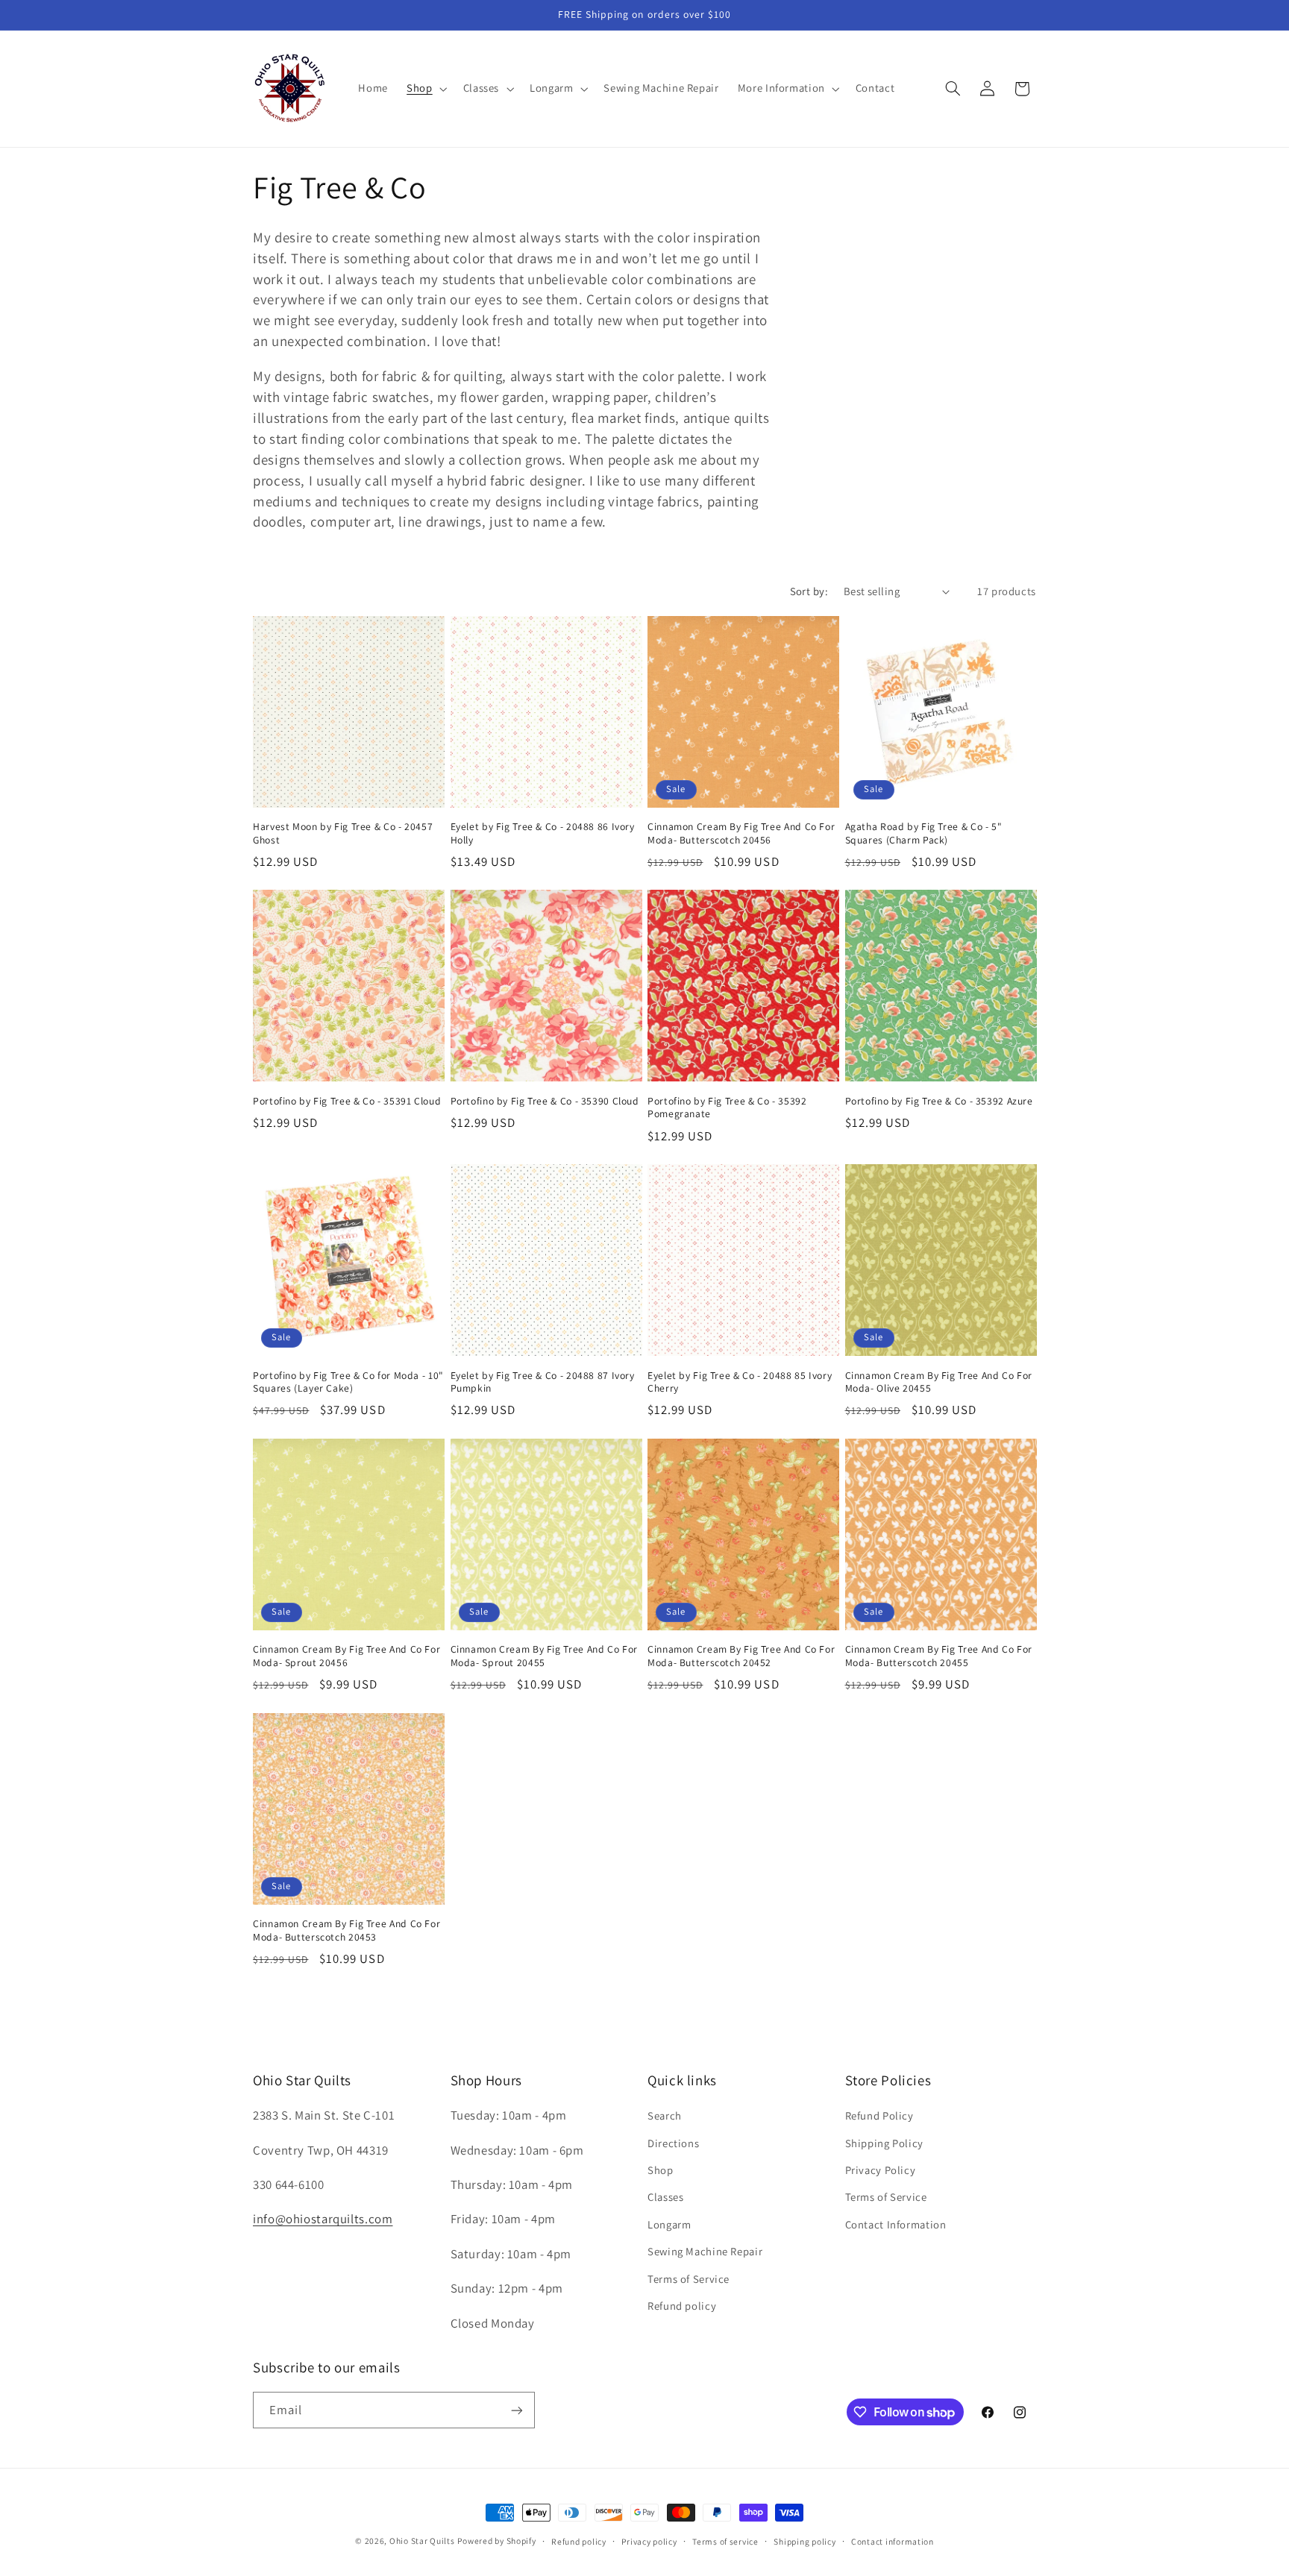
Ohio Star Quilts (422, 2541)
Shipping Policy (884, 2143)
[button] (426, 89)
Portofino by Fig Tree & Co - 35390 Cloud (545, 1101)
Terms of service (725, 2541)
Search (665, 2115)
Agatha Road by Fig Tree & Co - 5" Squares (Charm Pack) (924, 833)
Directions (673, 2143)
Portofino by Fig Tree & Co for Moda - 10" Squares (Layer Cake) (348, 1382)
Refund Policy (879, 2115)
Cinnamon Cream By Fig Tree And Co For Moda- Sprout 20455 (544, 1656)
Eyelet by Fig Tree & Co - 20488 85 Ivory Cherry (740, 1382)
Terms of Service (689, 2279)
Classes (665, 2197)
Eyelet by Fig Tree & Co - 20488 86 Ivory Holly (543, 833)
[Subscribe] (517, 2410)
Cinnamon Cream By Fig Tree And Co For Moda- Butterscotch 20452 (741, 1656)
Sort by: (809, 591)
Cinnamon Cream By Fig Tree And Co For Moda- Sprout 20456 (346, 1656)
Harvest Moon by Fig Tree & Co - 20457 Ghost (343, 833)
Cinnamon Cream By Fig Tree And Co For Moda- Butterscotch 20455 (939, 1656)
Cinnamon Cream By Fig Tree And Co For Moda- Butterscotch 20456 (741, 833)
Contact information (893, 2541)
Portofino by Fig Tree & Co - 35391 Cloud (347, 1101)
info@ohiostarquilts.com (323, 2219)
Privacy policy (649, 2541)
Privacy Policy (881, 2170)
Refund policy (682, 2306)
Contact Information (896, 2224)
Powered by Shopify (496, 2541)
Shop (661, 2170)
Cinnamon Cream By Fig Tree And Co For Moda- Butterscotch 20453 (346, 1931)
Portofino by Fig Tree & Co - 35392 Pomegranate (727, 1108)
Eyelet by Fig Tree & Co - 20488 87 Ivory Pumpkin (543, 1382)
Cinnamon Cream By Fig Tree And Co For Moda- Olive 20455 (939, 1382)
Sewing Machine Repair (705, 2251)
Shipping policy (805, 2541)
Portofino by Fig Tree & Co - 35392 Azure (939, 1101)
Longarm (669, 2224)
